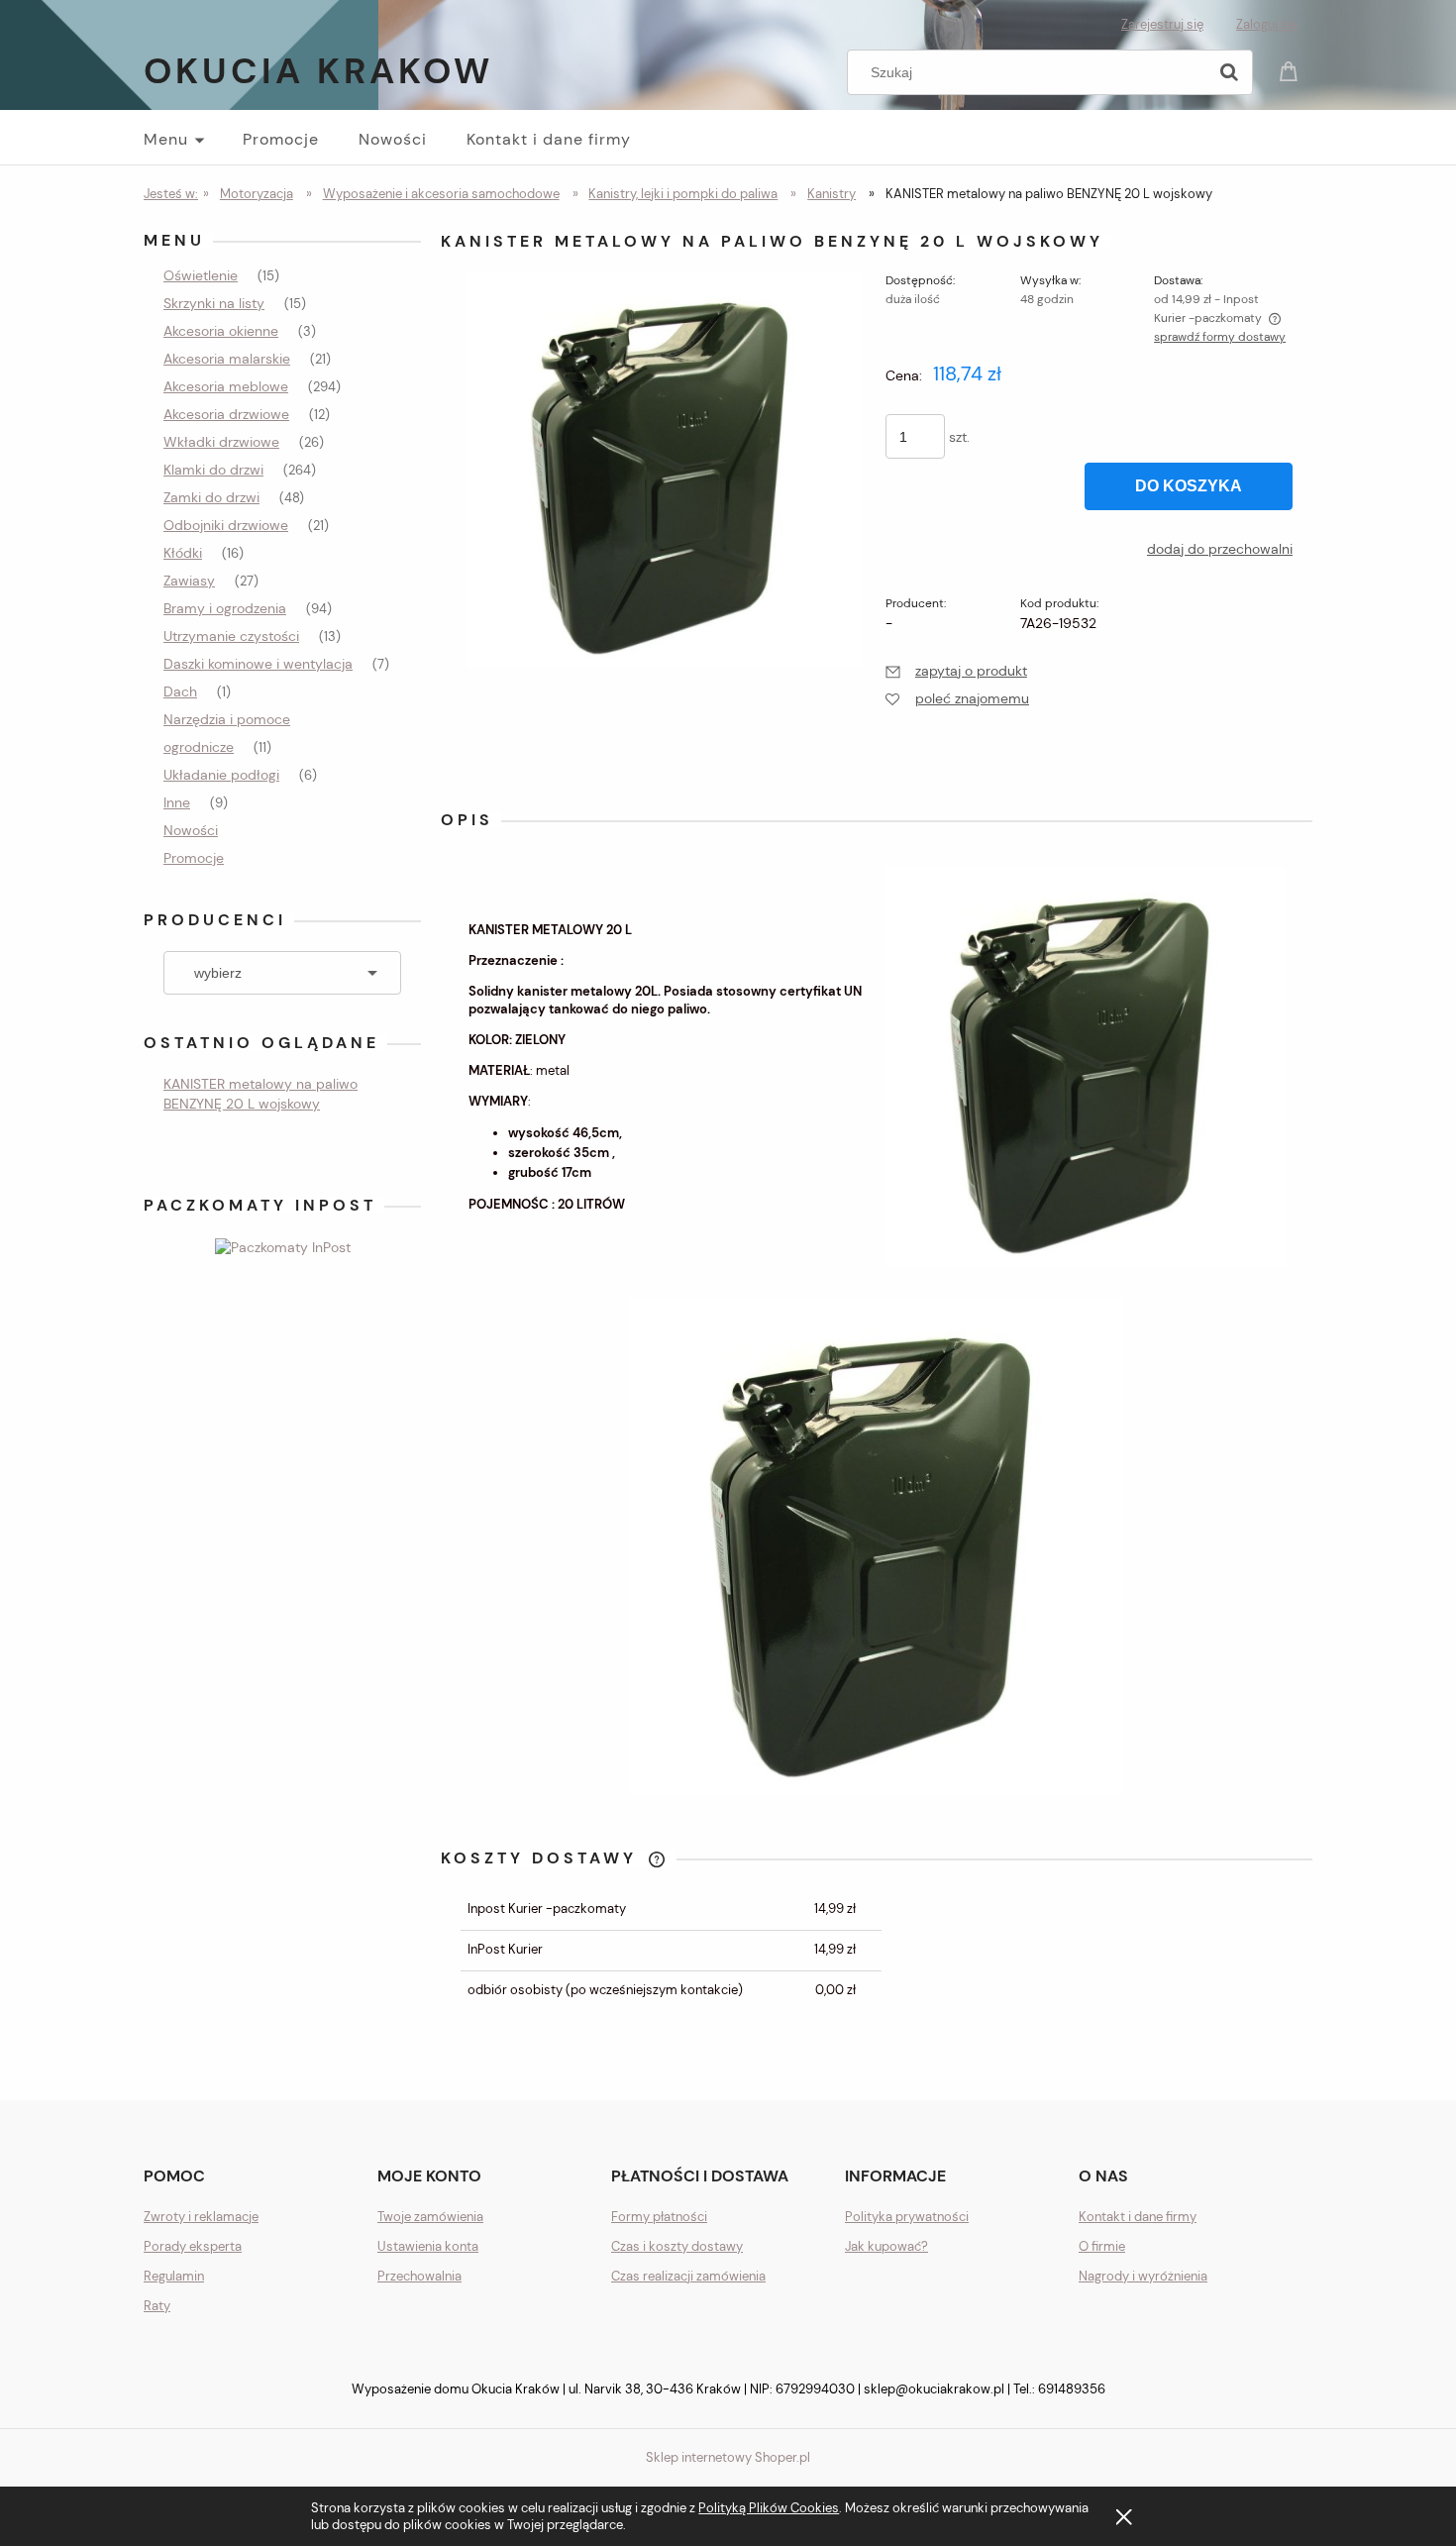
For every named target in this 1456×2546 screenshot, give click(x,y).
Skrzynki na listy (214, 303)
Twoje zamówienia (430, 2217)
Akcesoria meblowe (226, 386)
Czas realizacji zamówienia (688, 2276)
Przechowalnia (419, 2276)
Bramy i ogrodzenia (225, 608)
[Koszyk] (1292, 70)
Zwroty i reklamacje (201, 2217)
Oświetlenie (201, 275)
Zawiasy (189, 581)
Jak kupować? (886, 2246)
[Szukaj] (1229, 72)
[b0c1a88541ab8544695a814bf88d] (665, 468)
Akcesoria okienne (221, 331)
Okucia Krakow (318, 71)
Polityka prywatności (907, 2217)
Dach (180, 691)
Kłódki (183, 553)
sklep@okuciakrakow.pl (934, 2389)
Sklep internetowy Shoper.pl (728, 2457)
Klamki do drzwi (213, 470)
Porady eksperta (193, 2246)
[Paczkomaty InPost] (283, 1245)
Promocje (194, 858)
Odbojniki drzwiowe (226, 525)
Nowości (191, 830)
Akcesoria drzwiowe (226, 414)
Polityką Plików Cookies (769, 2508)
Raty (157, 2306)
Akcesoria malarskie (227, 359)
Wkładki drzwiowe (221, 442)
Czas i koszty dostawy (677, 2246)
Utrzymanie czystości (231, 636)
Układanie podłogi (221, 775)
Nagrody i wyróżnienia (1143, 2276)
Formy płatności (659, 2217)
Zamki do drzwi (211, 497)
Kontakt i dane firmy (1138, 2217)
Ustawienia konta (428, 2246)
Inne (177, 802)
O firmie (1102, 2246)
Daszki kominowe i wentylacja (258, 664)
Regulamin (174, 2276)
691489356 (1072, 2389)
